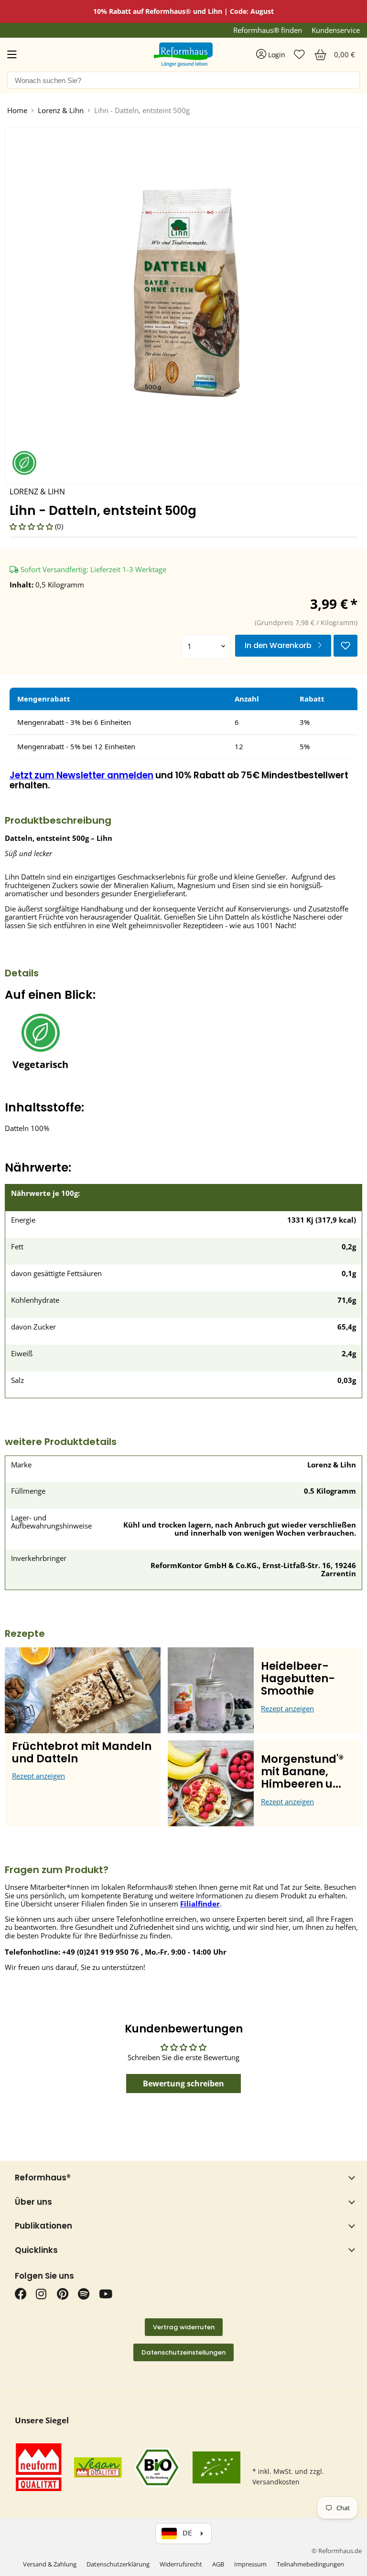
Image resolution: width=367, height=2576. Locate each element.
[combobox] (183, 80)
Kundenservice (336, 30)
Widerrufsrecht (181, 2564)
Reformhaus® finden (268, 30)
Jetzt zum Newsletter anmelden (81, 775)
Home (17, 110)
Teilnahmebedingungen (310, 2564)
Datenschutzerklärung (118, 2564)
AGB (218, 2564)
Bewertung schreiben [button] (183, 2084)
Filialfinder (200, 1904)
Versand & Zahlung (50, 2564)
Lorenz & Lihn (61, 110)
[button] (32, 526)
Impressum (250, 2564)
